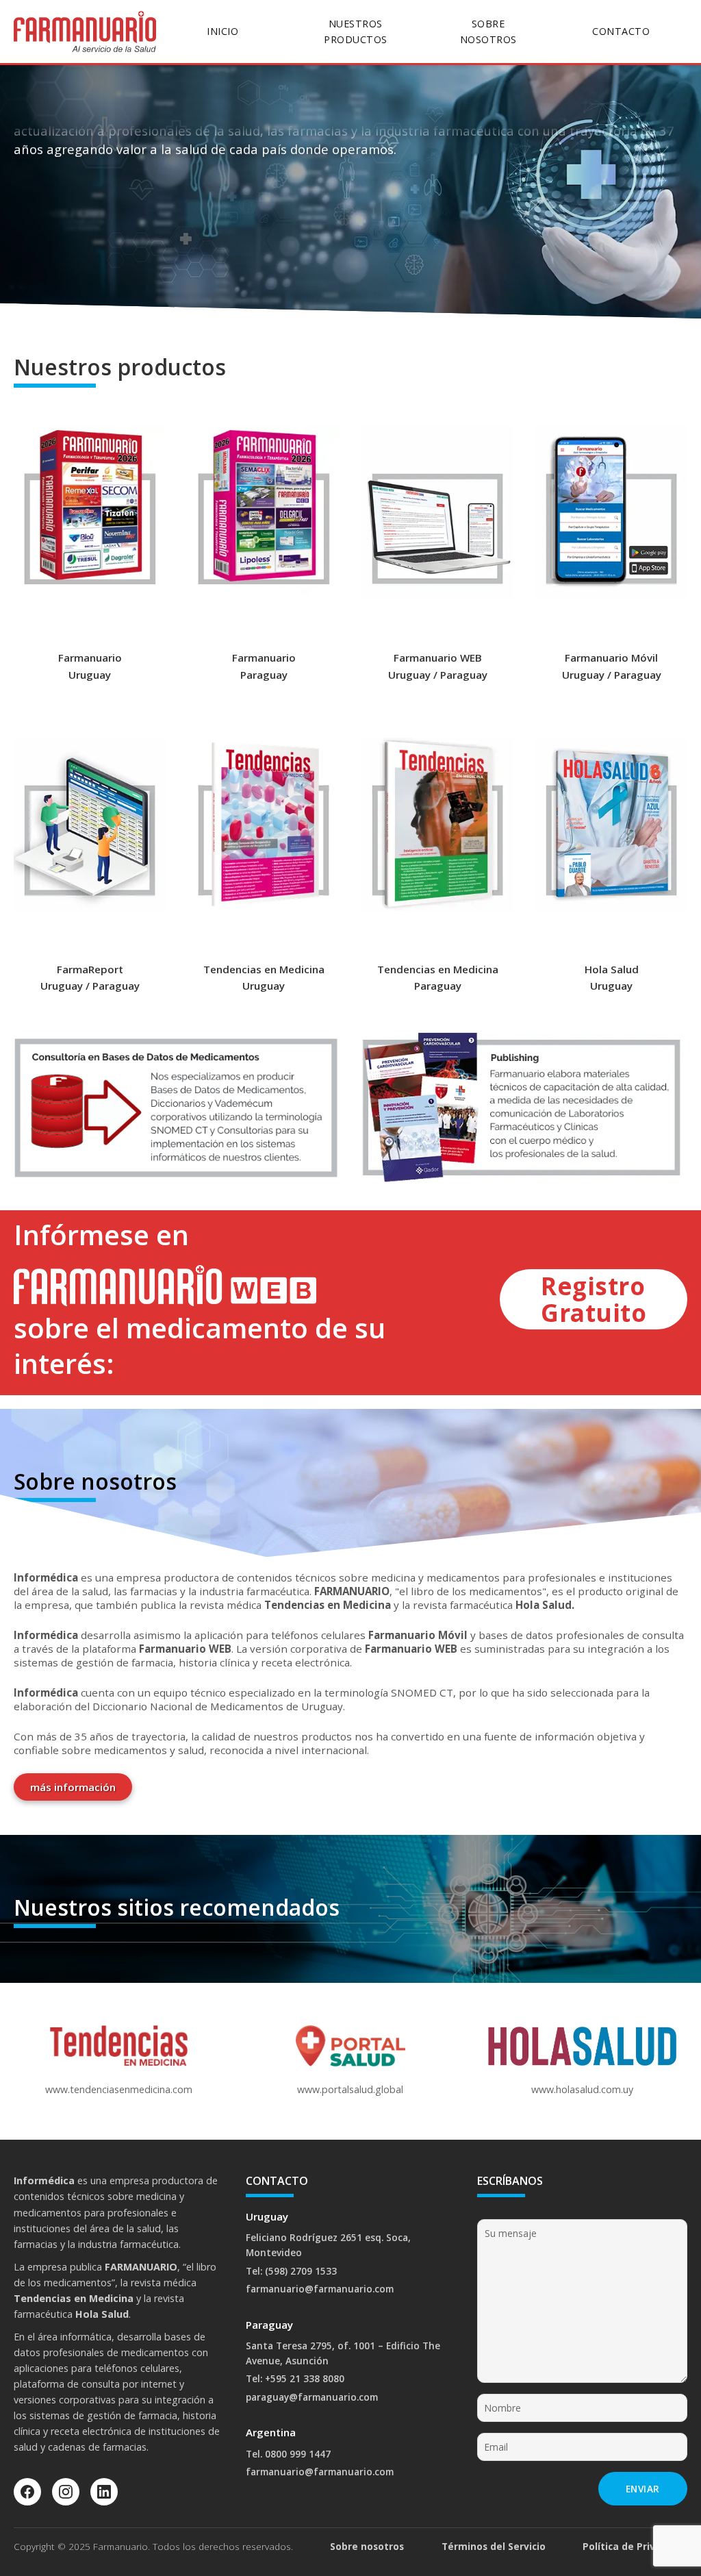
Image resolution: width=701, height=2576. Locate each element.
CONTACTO (621, 31)
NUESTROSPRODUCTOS (356, 32)
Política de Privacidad (635, 2546)
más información (73, 1787)
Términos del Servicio (494, 2546)
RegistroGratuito (594, 1299)
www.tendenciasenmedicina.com (119, 2089)
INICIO (222, 31)
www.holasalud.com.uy (582, 2089)
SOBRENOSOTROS (488, 32)
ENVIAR (643, 2489)
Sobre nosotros (367, 2546)
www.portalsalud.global (350, 2089)
